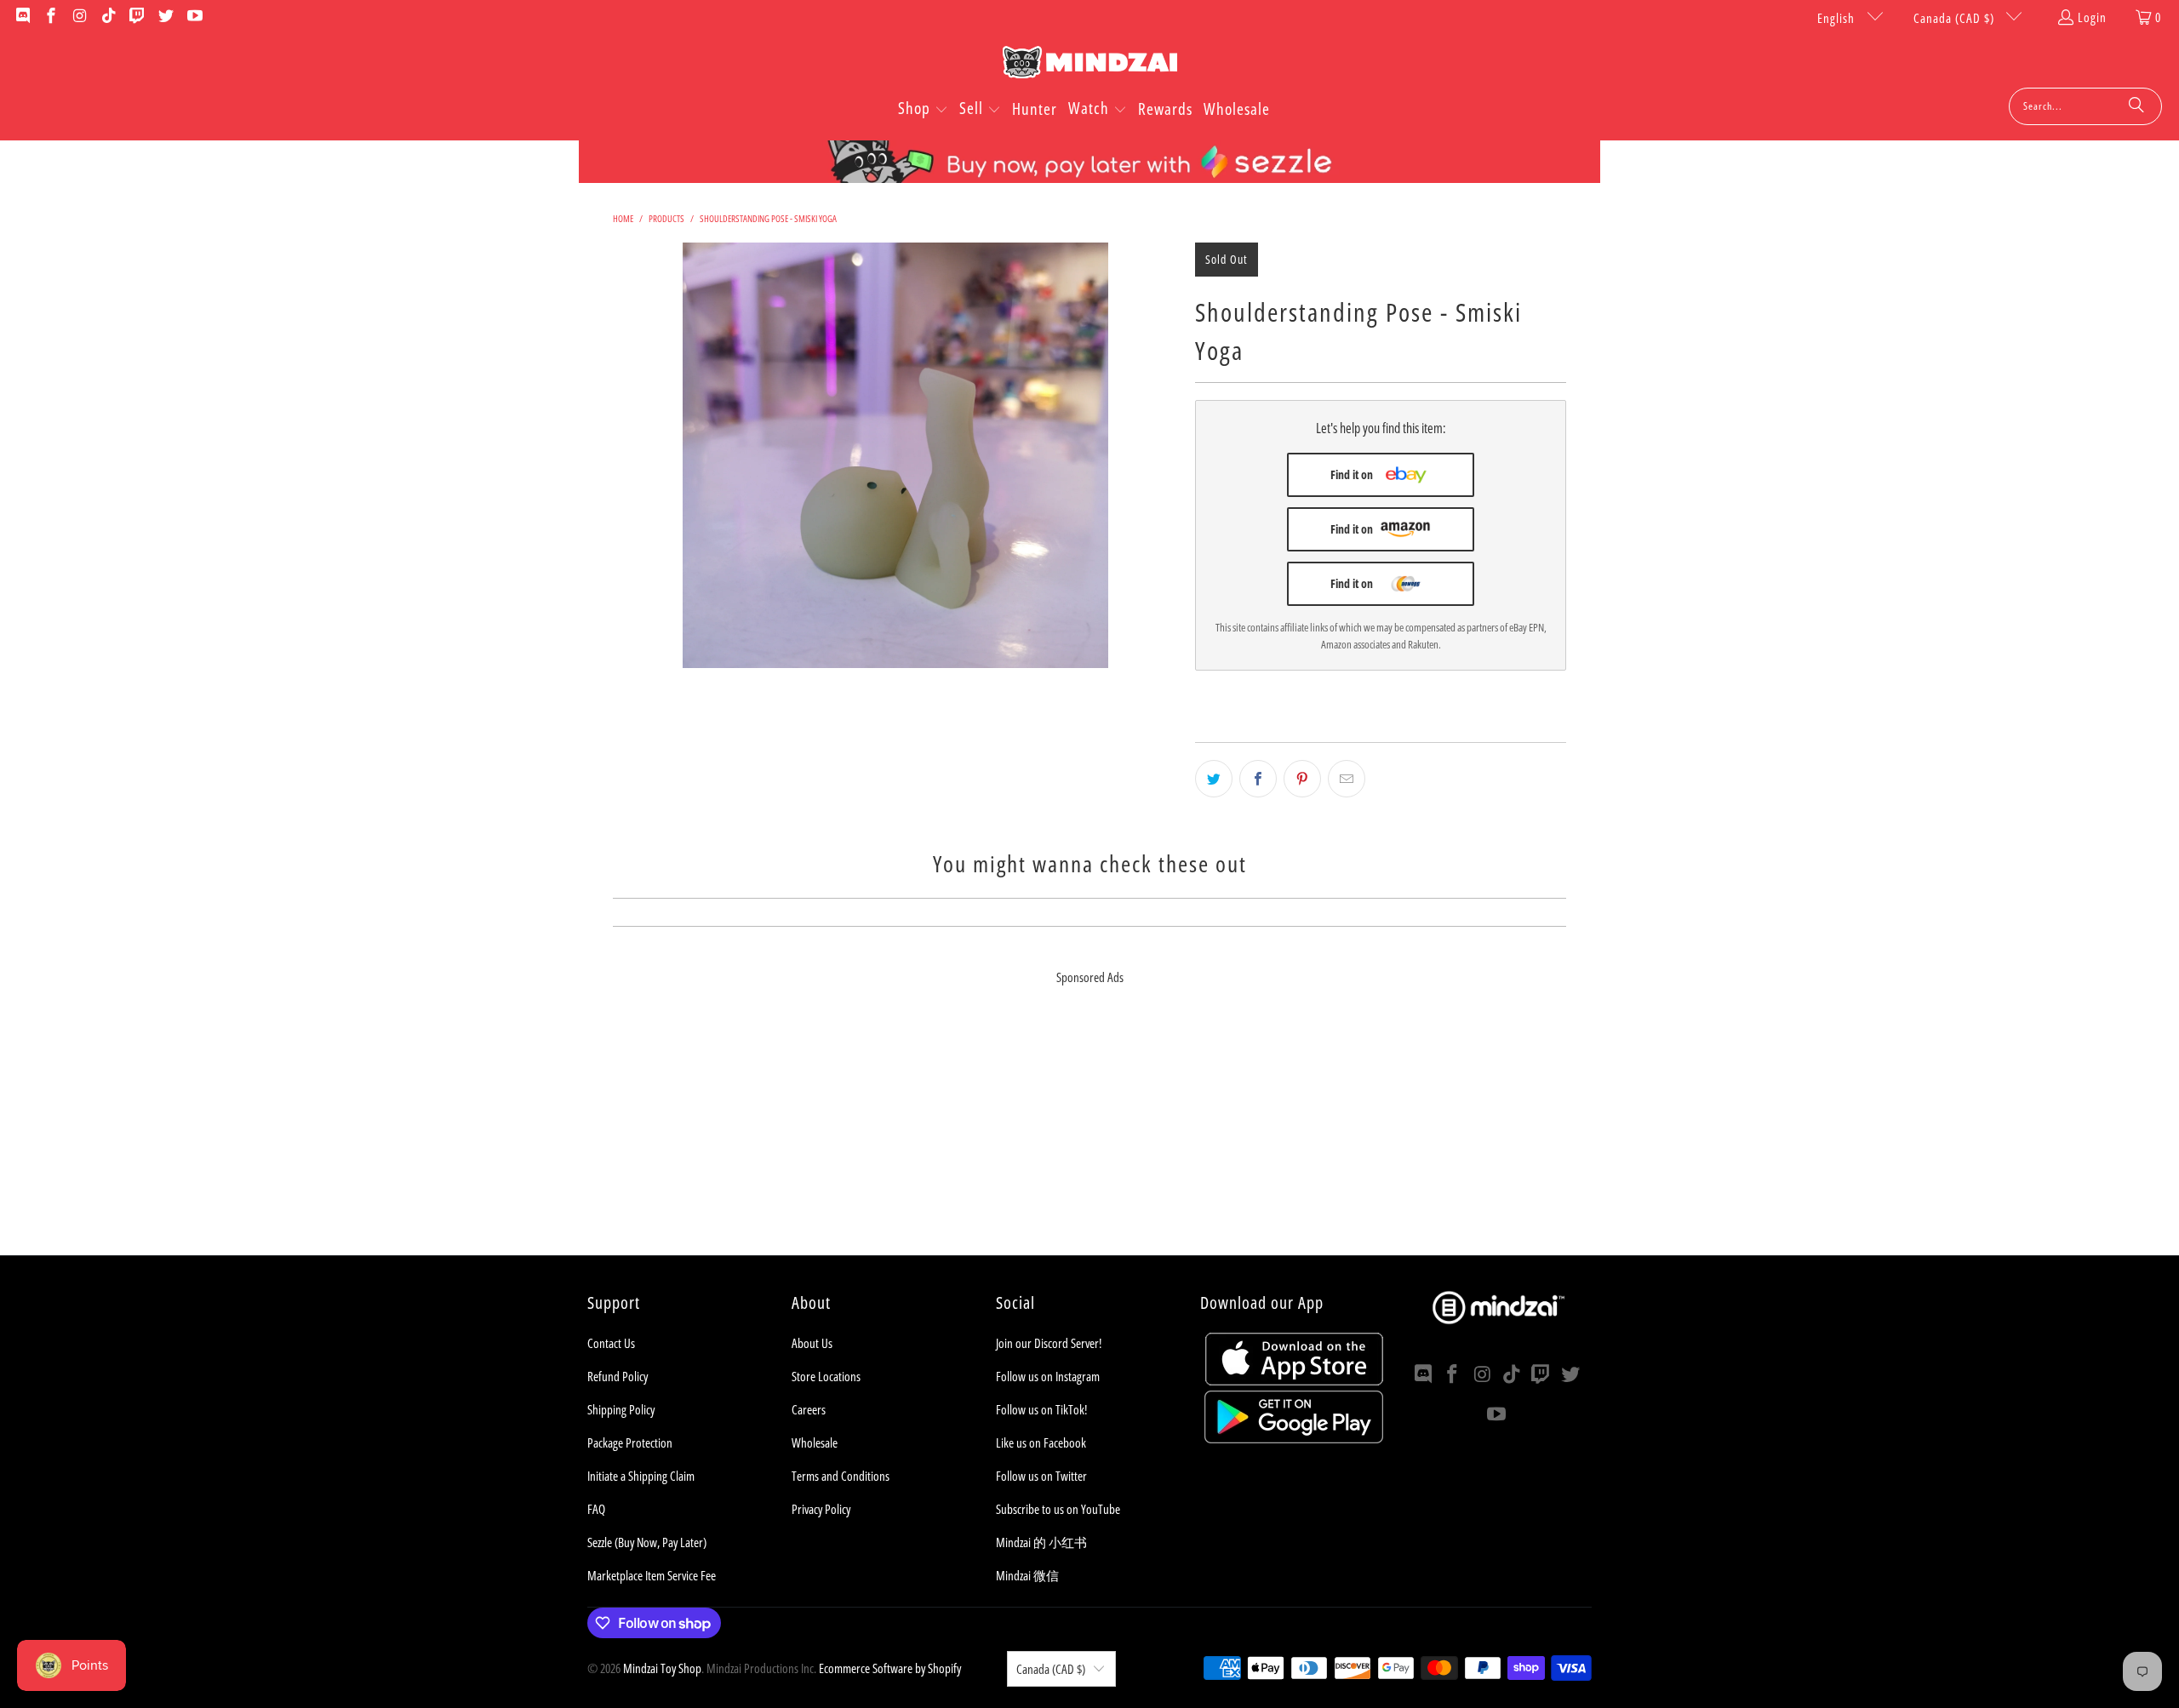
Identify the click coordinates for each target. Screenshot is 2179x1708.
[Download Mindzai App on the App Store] (1294, 1380)
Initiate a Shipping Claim (641, 1476)
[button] (923, 110)
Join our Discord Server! (1049, 1343)
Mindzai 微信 (1027, 1575)
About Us (812, 1343)
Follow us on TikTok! (1041, 1409)
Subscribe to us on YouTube (1058, 1509)
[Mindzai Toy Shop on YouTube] (194, 17)
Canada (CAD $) (1956, 18)
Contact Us (611, 1343)
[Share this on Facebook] (1258, 779)
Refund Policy (618, 1376)
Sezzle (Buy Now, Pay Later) (647, 1542)
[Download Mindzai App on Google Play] (1294, 1438)
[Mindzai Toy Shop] (1090, 65)
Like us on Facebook (1041, 1442)
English (1838, 18)
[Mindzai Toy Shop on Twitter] (165, 17)
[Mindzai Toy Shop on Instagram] (79, 17)
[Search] (2136, 106)
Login (2092, 17)
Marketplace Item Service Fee (652, 1575)
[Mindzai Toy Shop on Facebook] (51, 17)
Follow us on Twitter (1041, 1476)
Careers (809, 1409)
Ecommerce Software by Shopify (890, 1668)
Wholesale (815, 1442)
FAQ (596, 1509)
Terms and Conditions (841, 1476)
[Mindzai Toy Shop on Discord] (22, 17)
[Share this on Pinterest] (1302, 779)
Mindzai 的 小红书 (1041, 1542)
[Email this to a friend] (1347, 779)
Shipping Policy (621, 1409)
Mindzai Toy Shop (662, 1668)
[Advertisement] (1089, 1136)
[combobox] (2085, 106)
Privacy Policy (821, 1509)
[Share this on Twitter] (1214, 779)
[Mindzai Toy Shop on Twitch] (137, 17)
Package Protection (630, 1442)
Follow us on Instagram (1048, 1376)
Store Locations (826, 1376)
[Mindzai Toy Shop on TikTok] (108, 17)
